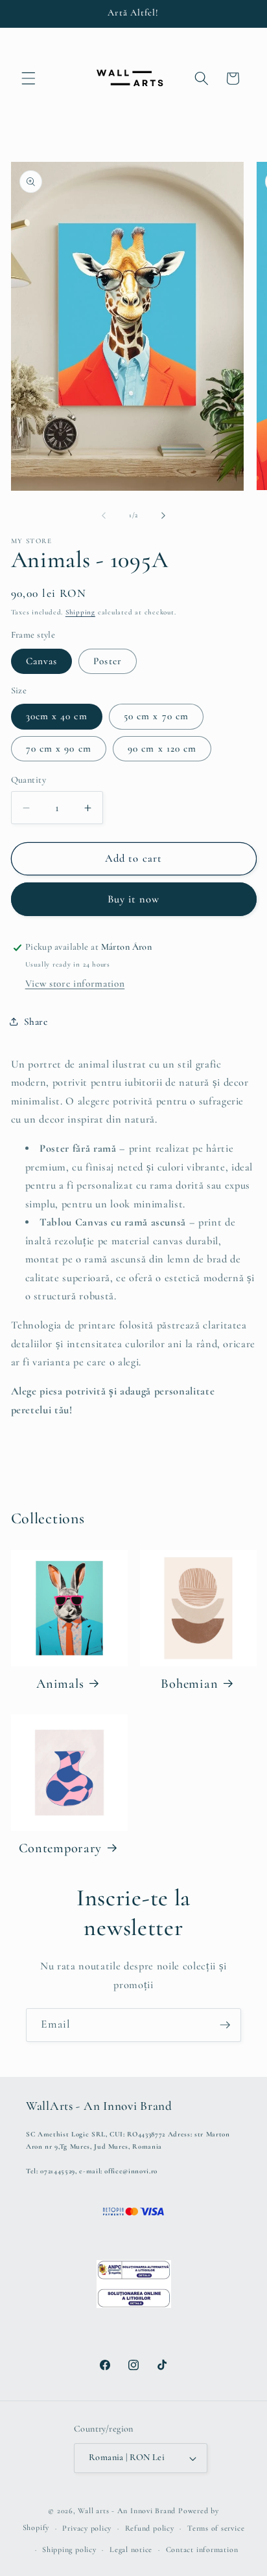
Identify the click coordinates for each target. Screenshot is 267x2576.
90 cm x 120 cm (162, 748)
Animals (60, 1684)
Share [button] (36, 1022)
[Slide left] (104, 515)
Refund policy (150, 2528)
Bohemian (189, 1684)
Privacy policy (87, 2528)
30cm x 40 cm (57, 716)
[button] (29, 78)
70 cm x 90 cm (59, 748)
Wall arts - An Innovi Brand (127, 2511)
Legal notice (131, 2549)
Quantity (29, 780)
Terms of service (216, 2528)
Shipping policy (69, 2549)
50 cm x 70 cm (156, 716)
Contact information (202, 2549)
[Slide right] (163, 515)
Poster (108, 661)
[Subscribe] (225, 2025)
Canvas (42, 661)
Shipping (80, 612)
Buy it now (134, 899)
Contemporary (61, 1848)
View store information (75, 983)
